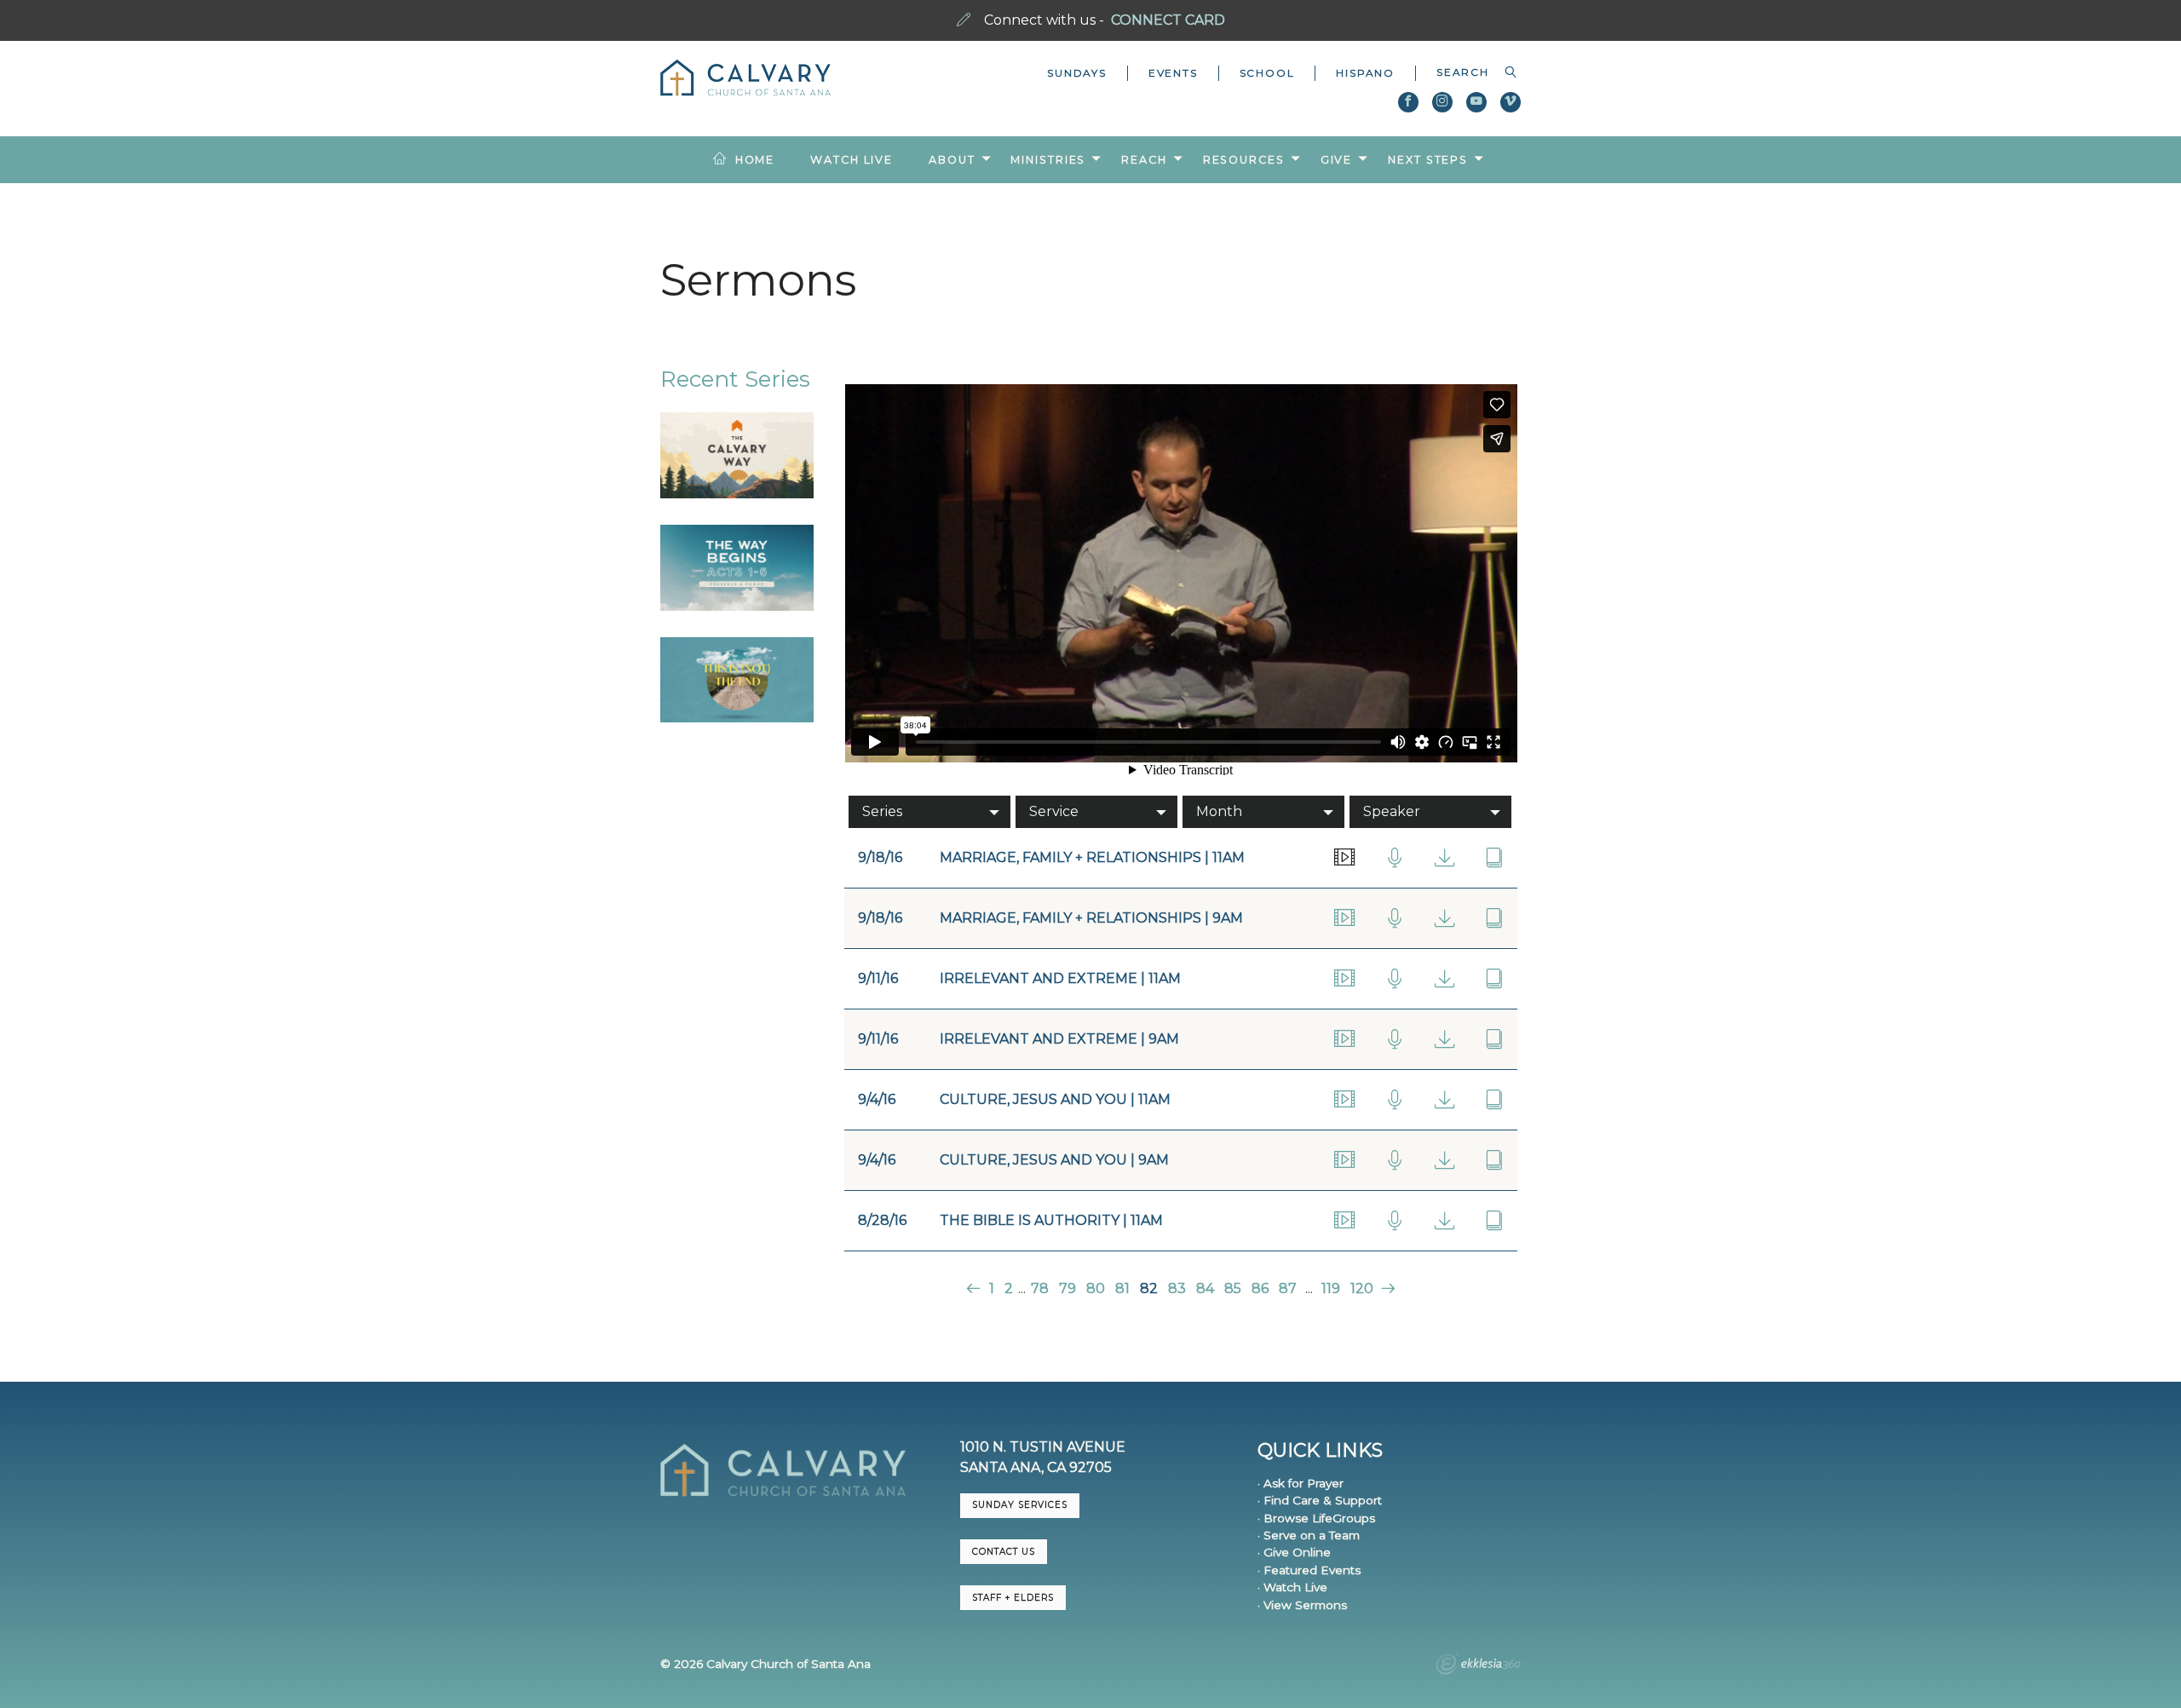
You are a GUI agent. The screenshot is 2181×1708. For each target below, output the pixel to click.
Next (1387, 1288)
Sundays (1077, 73)
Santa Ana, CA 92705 (1036, 1467)
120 (1362, 1288)
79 (1067, 1288)
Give (1337, 160)
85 (1233, 1288)
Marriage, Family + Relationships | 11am (1092, 857)
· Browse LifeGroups (1316, 1518)
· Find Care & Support (1320, 1500)
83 (1177, 1288)
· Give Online (1294, 1552)
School (1267, 73)
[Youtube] (1476, 102)
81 (1122, 1288)
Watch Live (852, 160)
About (952, 160)
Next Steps (1428, 160)
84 (1205, 1288)
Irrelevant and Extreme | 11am (1060, 978)
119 (1331, 1288)
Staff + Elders (1013, 1598)
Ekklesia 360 (1478, 1666)
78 (1040, 1288)
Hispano (1365, 73)
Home (755, 160)
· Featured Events (1309, 1570)
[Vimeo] (1511, 102)
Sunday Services (1020, 1505)
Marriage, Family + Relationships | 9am (1091, 918)
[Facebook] (1408, 102)
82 (1149, 1288)
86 (1260, 1288)
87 (1288, 1288)
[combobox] (1468, 72)
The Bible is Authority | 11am (1051, 1220)
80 (1096, 1288)
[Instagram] (1442, 102)
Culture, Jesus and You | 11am (1055, 1099)
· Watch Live (1292, 1587)
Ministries (1048, 160)
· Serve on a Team (1309, 1535)
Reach (1144, 160)
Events (1173, 73)
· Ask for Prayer (1301, 1483)
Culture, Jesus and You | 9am (1054, 1160)
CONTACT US (1004, 1552)
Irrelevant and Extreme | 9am (1059, 1039)
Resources (1244, 160)
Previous (975, 1288)
